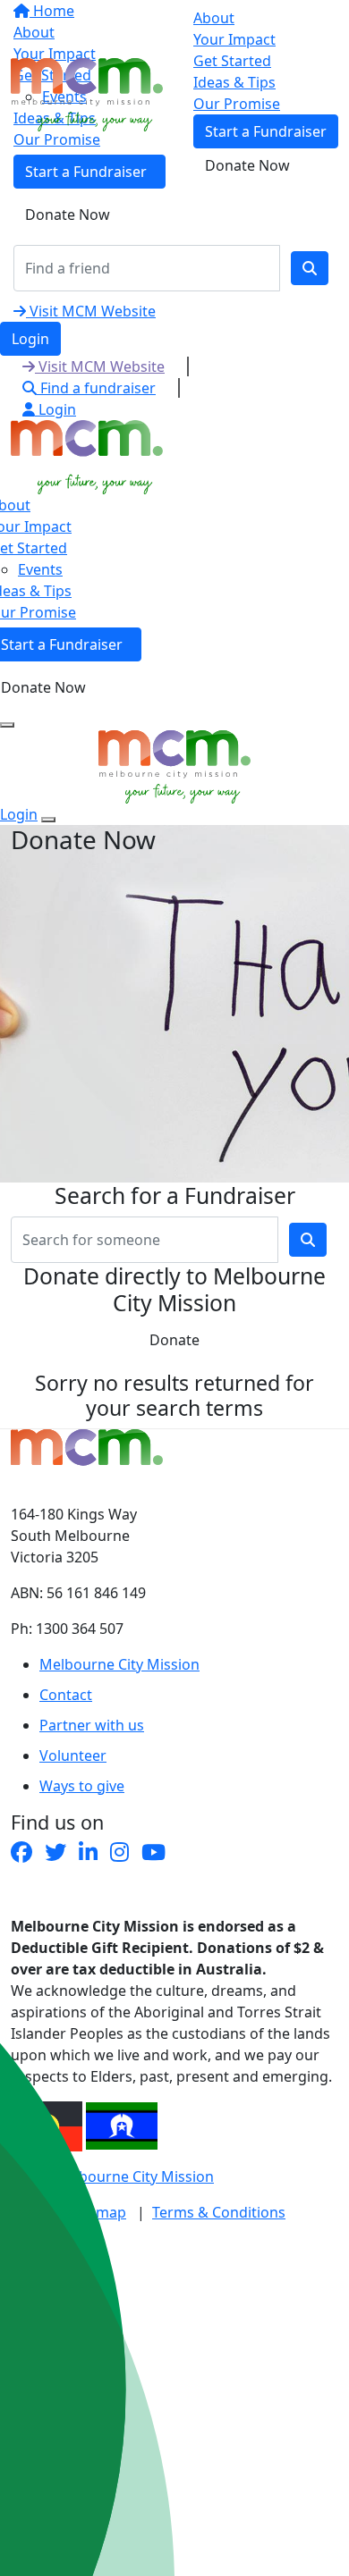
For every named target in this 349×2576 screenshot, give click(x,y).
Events (40, 569)
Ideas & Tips (234, 82)
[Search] (310, 268)
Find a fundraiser (96, 388)
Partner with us (92, 1725)
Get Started (232, 61)
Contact (66, 1695)
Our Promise (237, 104)
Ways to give (82, 1786)
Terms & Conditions (219, 2212)
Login (30, 339)
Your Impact (234, 39)
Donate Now (68, 215)
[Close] (48, 820)
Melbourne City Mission (119, 1664)
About (214, 18)
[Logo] (87, 93)
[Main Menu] (7, 725)
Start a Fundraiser (266, 131)
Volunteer (73, 1755)
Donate (174, 1340)
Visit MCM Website (91, 311)
